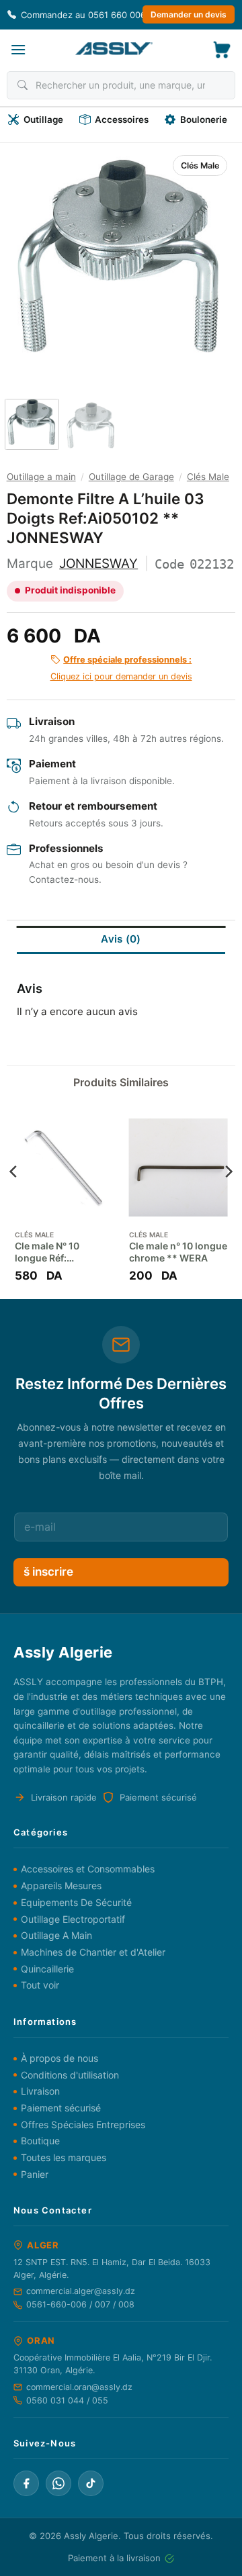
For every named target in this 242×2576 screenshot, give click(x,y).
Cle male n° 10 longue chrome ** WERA (178, 1252)
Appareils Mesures (61, 1886)
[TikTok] (91, 2483)
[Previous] (30, 259)
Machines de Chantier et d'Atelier (93, 1952)
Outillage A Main (56, 1935)
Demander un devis (189, 14)
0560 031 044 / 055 (67, 2400)
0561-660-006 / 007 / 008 (80, 2304)
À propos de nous (59, 2058)
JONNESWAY (98, 564)
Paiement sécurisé (61, 2108)
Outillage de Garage (131, 477)
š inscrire (48, 1572)
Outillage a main (41, 477)
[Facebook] (26, 2483)
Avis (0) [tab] (121, 939)
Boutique (40, 2141)
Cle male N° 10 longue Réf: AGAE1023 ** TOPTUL (47, 1252)
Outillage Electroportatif (73, 1919)
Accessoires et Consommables (88, 1869)
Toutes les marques (64, 2157)
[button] (18, 49)
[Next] (212, 259)
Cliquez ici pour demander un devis (121, 668)
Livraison (40, 2091)
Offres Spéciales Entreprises (83, 2125)
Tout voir (40, 1985)
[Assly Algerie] (114, 49)
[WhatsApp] (58, 2483)
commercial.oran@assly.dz (79, 2387)
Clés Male (200, 165)
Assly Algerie (91, 2536)
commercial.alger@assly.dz (81, 2291)
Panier (35, 2174)
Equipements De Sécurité (76, 1902)
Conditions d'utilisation (70, 2075)
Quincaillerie (47, 1969)
